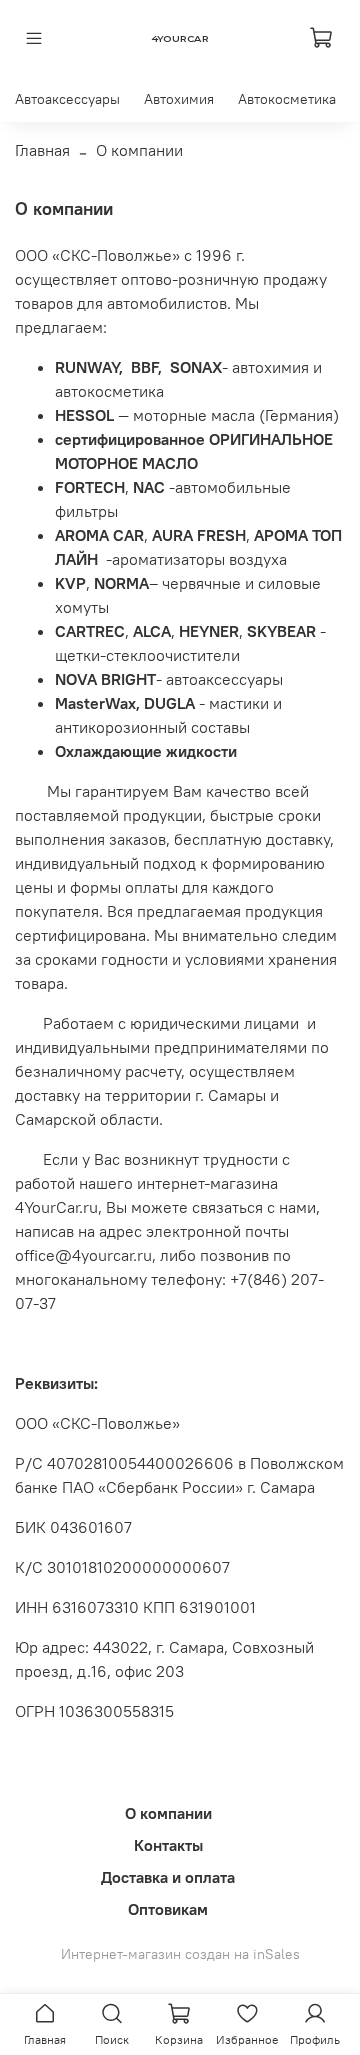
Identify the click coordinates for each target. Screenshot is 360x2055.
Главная (42, 150)
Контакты (168, 1845)
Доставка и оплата (168, 1877)
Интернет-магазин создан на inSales (180, 1954)
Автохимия (179, 99)
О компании (168, 1813)
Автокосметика (287, 99)
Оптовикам (168, 1909)
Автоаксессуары (67, 99)
